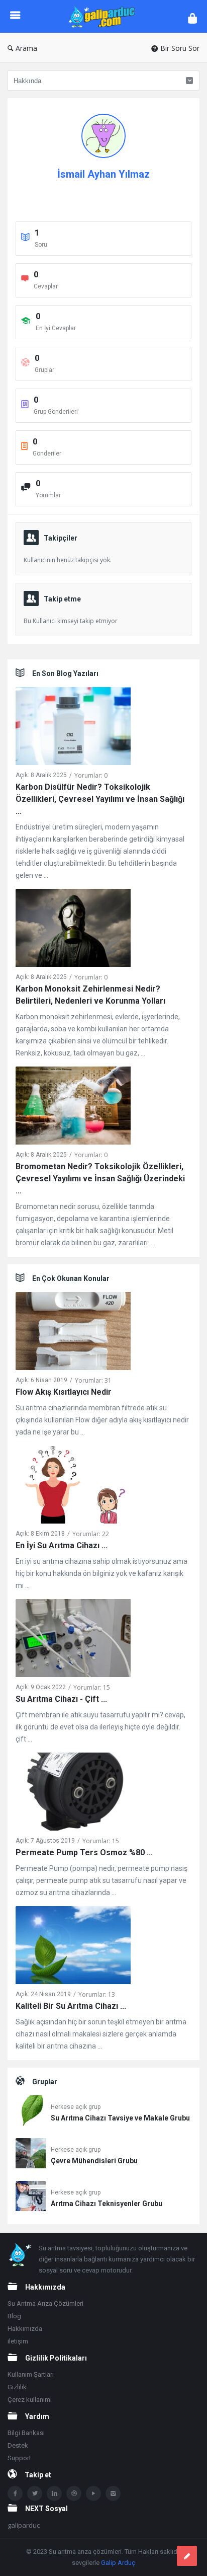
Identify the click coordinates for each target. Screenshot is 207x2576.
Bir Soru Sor (180, 48)
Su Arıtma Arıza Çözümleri (45, 2303)
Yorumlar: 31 (93, 1380)
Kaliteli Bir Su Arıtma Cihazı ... (71, 2006)
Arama (26, 48)
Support (19, 2458)
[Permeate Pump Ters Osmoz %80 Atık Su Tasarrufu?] (73, 1794)
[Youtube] (93, 2493)
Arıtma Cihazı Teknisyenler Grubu (107, 2204)
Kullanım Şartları (31, 2374)
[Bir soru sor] (187, 2556)
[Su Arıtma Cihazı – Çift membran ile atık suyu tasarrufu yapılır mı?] (73, 1640)
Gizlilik (17, 2387)
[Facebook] (15, 2493)
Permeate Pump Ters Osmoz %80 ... (84, 1852)
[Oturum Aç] (192, 18)
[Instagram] (113, 2493)
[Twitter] (35, 2493)
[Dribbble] (74, 2493)
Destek (18, 2445)
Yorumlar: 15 (92, 1687)
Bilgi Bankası (26, 2433)
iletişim (18, 2341)
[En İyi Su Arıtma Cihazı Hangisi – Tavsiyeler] (73, 1487)
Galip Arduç (118, 2563)
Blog (14, 2316)
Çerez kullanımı (30, 2400)
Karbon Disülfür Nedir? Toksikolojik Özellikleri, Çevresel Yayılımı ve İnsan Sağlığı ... (100, 799)
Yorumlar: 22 (91, 1534)
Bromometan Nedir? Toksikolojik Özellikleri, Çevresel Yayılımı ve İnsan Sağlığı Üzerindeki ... (100, 1179)
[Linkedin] (54, 2493)
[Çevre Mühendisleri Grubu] (31, 2155)
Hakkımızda (25, 2329)
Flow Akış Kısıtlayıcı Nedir (64, 1392)
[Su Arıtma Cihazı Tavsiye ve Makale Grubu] (31, 2112)
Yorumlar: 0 (91, 775)
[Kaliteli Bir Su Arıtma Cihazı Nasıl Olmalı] (73, 1947)
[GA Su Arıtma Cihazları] (104, 16)
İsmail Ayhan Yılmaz (103, 174)
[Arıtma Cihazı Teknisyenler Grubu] (31, 2198)
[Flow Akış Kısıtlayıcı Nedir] (73, 1333)
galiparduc (24, 2525)
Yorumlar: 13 (97, 1994)
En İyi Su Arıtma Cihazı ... (62, 1545)
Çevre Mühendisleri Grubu (94, 2161)
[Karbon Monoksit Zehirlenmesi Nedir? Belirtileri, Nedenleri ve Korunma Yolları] (73, 930)
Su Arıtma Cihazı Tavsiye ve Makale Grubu (120, 2118)
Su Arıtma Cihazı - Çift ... (61, 1699)
